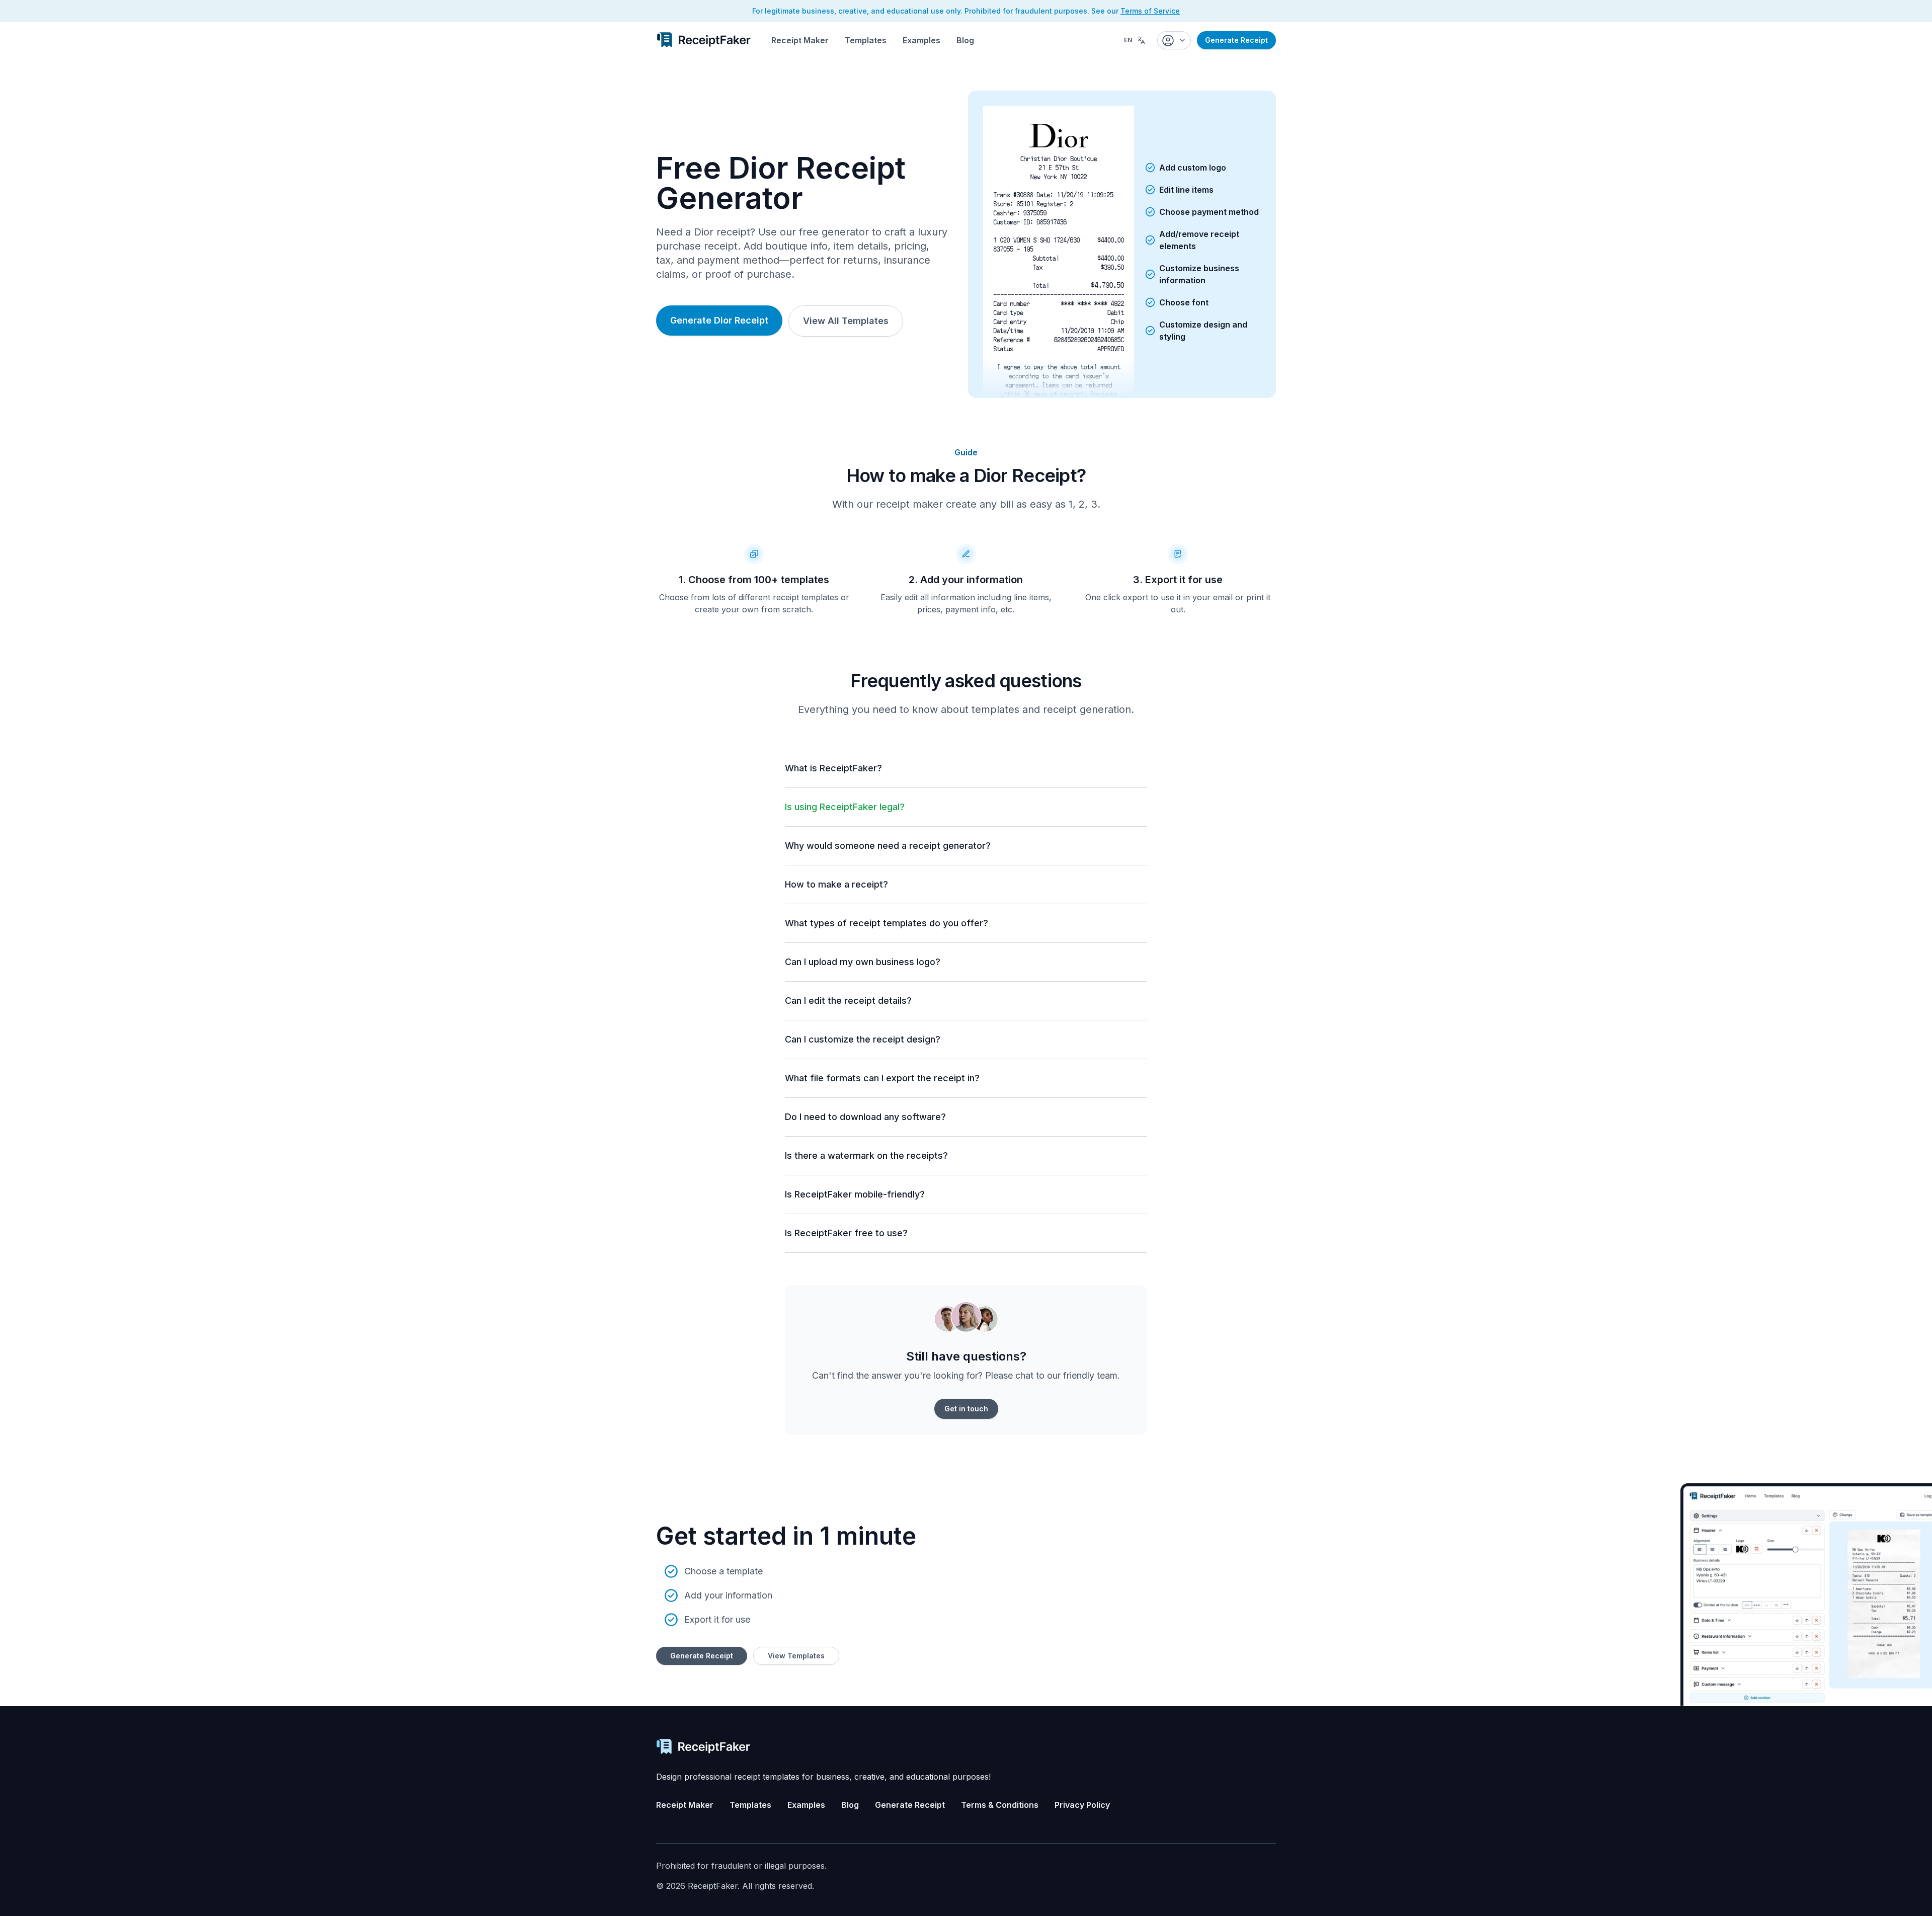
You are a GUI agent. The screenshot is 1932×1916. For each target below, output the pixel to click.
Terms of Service (1150, 11)
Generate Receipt (1236, 40)
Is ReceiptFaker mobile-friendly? (855, 1194)
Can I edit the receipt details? (848, 1001)
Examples (921, 40)
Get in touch (966, 1409)
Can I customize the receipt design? (863, 1039)
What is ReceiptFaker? (833, 768)
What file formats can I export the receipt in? (882, 1078)
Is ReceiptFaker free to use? (846, 1233)
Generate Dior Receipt (719, 320)
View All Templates (846, 321)
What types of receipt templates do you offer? (887, 923)
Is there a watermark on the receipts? (866, 1155)
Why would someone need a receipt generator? (888, 846)
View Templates (796, 1656)
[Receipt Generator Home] (704, 40)
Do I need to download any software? (865, 1117)
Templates (866, 40)
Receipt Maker (800, 40)
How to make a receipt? (836, 884)
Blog (965, 40)
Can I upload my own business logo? (863, 962)
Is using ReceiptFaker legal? (845, 807)
